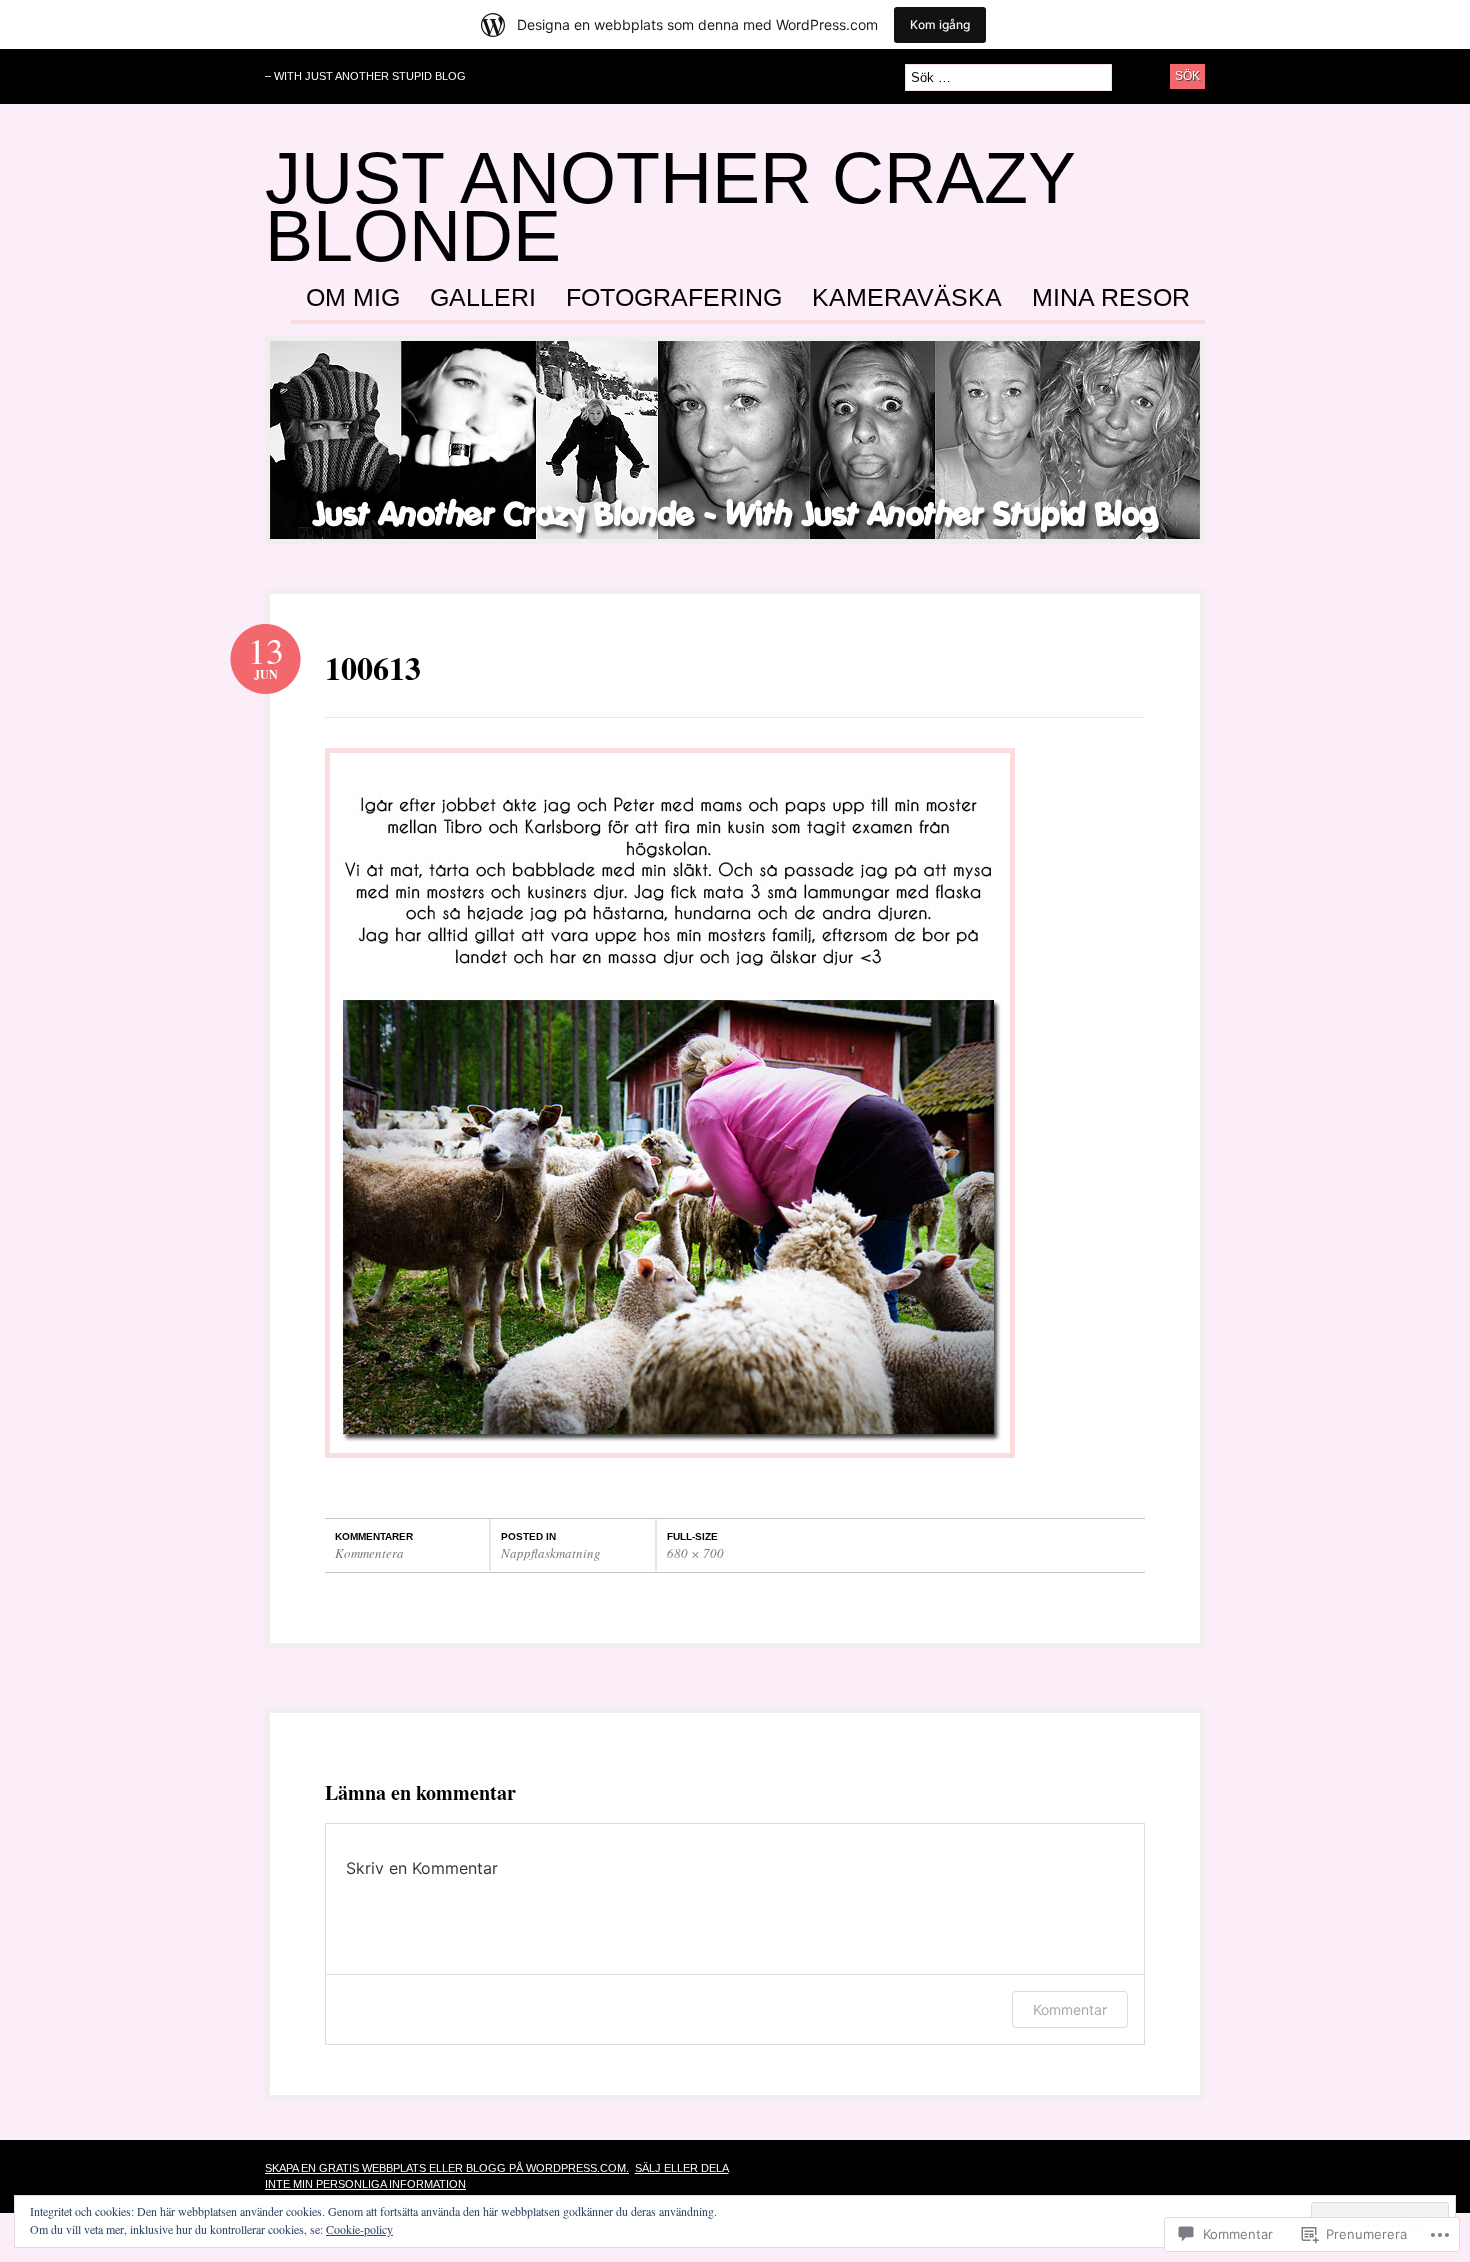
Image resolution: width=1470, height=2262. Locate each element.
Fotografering (674, 298)
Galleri (483, 298)
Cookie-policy (359, 2229)
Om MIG (353, 298)
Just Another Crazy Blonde (670, 207)
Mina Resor (1111, 298)
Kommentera (369, 1553)
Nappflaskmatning (551, 1553)
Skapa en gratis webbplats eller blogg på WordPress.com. (447, 2168)
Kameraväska (907, 298)
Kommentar (1070, 2009)
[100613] (670, 1467)
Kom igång (940, 24)
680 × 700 (695, 1553)
